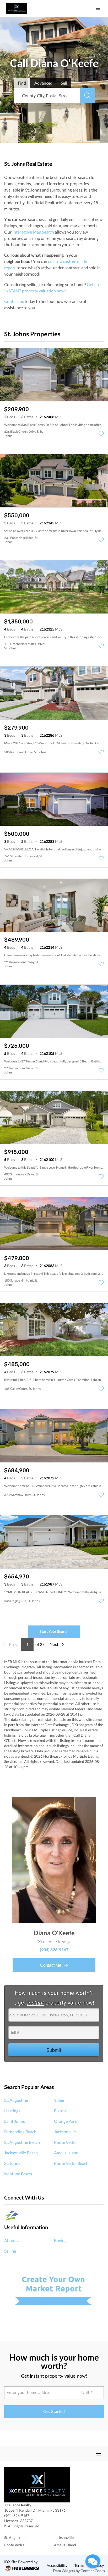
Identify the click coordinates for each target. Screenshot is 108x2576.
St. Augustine (16, 2100)
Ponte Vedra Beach (71, 2163)
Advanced (43, 83)
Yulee (59, 2100)
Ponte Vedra (65, 2142)
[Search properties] (87, 96)
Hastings (12, 2111)
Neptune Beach (18, 2174)
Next (54, 1644)
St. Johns (12, 2163)
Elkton (60, 2111)
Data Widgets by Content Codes (79, 2571)
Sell (64, 83)
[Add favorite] (101, 434)
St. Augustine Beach (22, 2142)
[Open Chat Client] (93, 2561)
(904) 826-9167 (54, 1950)
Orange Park (65, 2121)
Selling (10, 2251)
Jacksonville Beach (21, 2153)
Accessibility (57, 2565)
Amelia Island (66, 2153)
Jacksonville (65, 2132)
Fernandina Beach (20, 2132)
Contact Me (51, 1965)
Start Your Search (54, 1631)
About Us (13, 2240)
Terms (79, 2565)
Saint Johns (15, 2121)
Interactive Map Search (33, 232)
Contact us (14, 301)
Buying (60, 2240)
